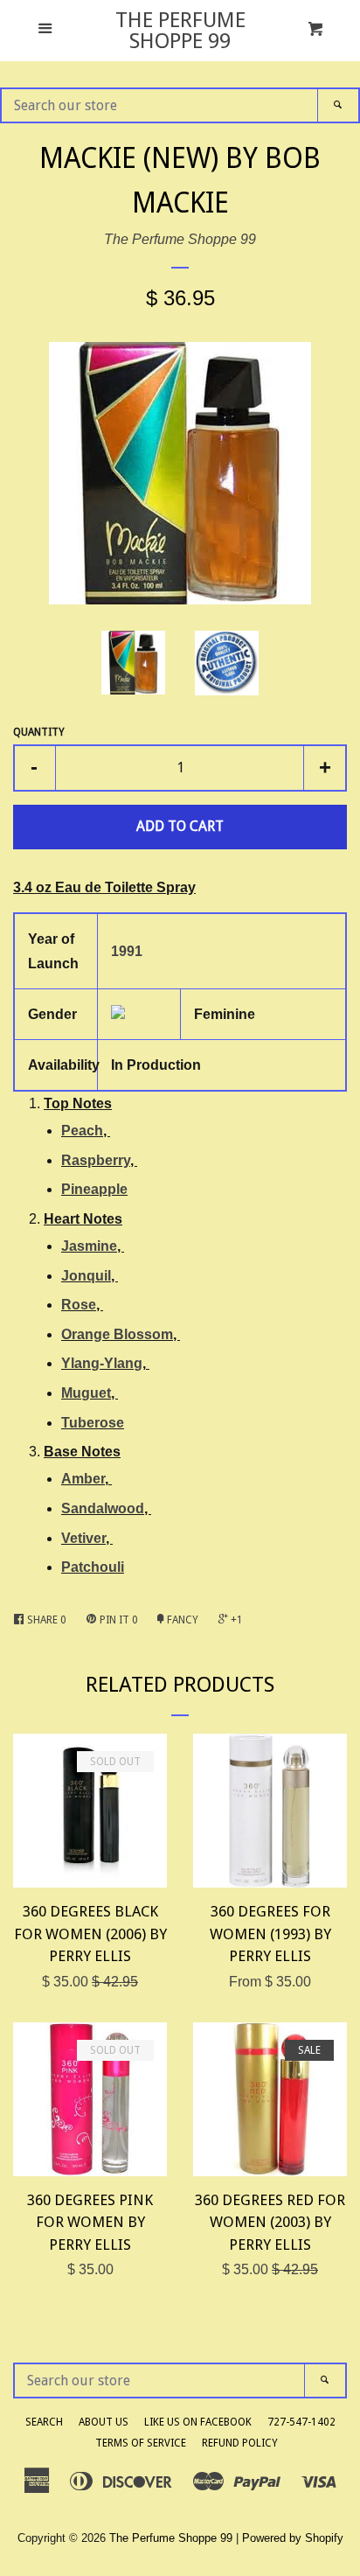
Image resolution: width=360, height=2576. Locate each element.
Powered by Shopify (293, 2538)
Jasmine (89, 1246)
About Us (104, 2422)
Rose (79, 1305)
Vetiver (83, 1538)
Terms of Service (141, 2443)
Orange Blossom (117, 1334)
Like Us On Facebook (198, 2422)
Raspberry (96, 1160)
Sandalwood (103, 1508)
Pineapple (94, 1189)
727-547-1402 (301, 2422)
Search (44, 2422)
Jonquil (86, 1276)
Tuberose (93, 1423)
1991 (127, 951)
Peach (82, 1131)
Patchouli (93, 1567)
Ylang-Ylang (102, 1363)
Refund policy (240, 2443)
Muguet (86, 1393)
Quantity (39, 732)
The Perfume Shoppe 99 (180, 31)
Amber (83, 1479)
